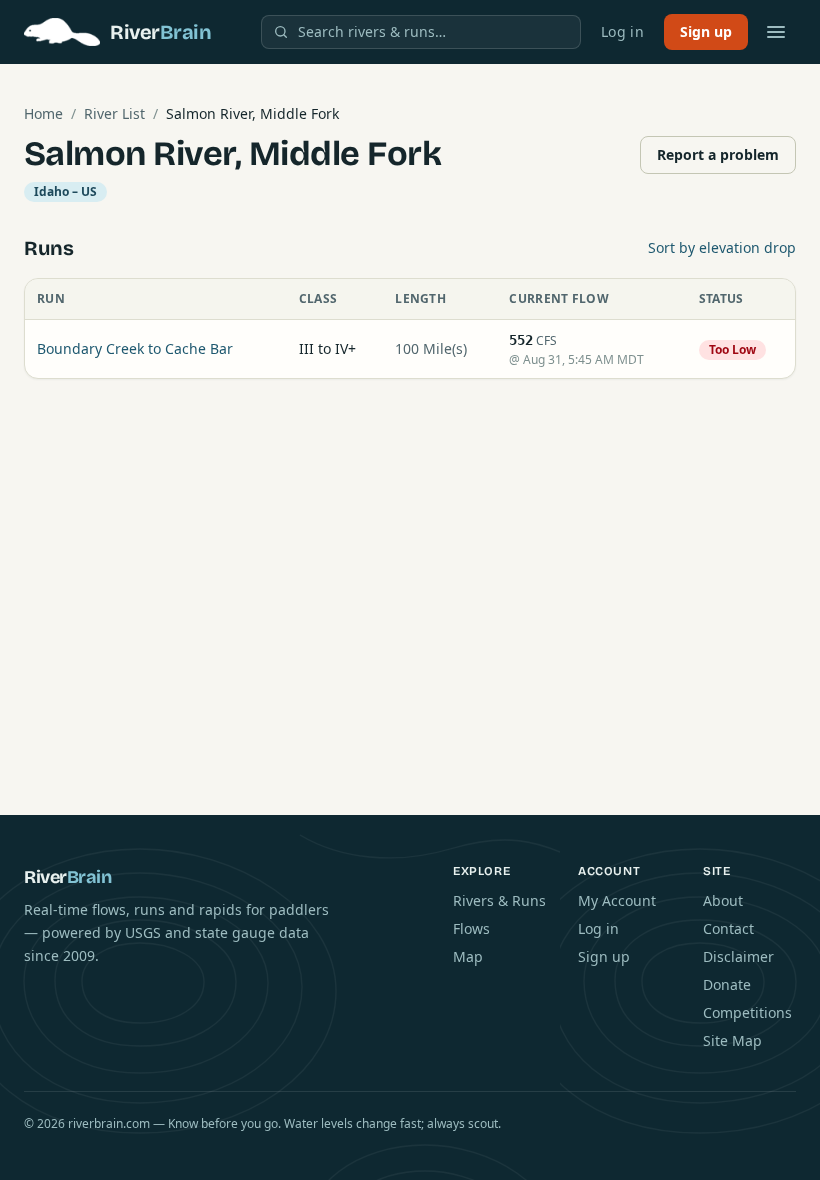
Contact (728, 928)
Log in (622, 31)
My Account (617, 900)
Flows (471, 928)
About (723, 900)
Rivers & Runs (499, 900)
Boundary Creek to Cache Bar (135, 348)
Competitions (747, 1012)
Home (43, 113)
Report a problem (718, 154)
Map (468, 956)
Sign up (706, 31)
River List (114, 113)
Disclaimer (738, 956)
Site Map (732, 1040)
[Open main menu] (776, 32)
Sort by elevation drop (722, 247)
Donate (727, 984)
